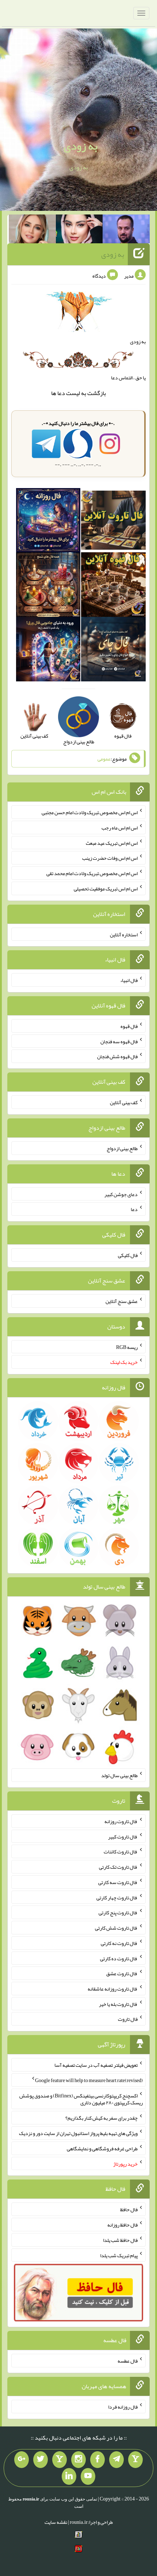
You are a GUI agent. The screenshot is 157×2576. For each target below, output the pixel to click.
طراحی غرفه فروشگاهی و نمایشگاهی (102, 2148)
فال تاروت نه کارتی (119, 1943)
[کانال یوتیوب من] (88, 2476)
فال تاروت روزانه (121, 1821)
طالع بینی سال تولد (119, 1775)
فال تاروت (128, 2019)
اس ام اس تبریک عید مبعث (112, 843)
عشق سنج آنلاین (122, 1301)
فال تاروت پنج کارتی (118, 1912)
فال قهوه (129, 1026)
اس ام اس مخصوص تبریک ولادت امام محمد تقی (92, 873)
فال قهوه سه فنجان (119, 1041)
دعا (61, 393)
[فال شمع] (48, 586)
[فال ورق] (48, 651)
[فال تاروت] (113, 522)
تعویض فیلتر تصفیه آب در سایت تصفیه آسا (96, 2065)
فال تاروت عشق (122, 1973)
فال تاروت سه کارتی (118, 1882)
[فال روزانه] (48, 522)
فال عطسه (128, 2361)
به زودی (81, 146)
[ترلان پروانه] (79, 231)
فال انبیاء (129, 980)
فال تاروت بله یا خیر (118, 2004)
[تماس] (60, 2460)
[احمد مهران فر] (126, 231)
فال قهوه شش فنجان (117, 1056)
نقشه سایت (56, 2522)
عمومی (104, 759)
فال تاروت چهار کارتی (117, 1897)
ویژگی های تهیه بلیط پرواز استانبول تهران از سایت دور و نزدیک (78, 2133)
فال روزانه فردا (123, 2407)
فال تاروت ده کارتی (119, 1958)
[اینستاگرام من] (78, 2460)
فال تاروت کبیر (123, 1836)
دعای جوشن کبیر (121, 1194)
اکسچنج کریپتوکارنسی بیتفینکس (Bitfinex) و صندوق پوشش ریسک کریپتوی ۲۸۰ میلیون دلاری (81, 2099)
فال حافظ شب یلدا (120, 2240)
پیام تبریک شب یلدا (119, 2255)
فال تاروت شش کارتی (116, 1928)
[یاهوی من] (135, 2460)
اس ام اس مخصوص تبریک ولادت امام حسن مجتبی (90, 812)
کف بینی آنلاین (124, 1102)
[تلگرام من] (116, 2460)
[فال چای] (113, 651)
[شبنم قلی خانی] (32, 231)
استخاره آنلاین (124, 934)
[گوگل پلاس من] (22, 2460)
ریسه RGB (127, 1347)
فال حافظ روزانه (122, 2225)
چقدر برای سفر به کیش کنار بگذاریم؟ (102, 2118)
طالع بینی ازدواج (122, 1148)
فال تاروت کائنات (121, 1852)
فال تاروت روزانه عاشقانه (113, 1989)
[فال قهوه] (113, 586)
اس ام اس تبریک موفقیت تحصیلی (106, 889)
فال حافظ (129, 2209)
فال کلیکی (128, 1255)
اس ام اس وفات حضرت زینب (110, 858)
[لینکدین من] (69, 2476)
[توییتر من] (41, 2460)
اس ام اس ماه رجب (120, 828)
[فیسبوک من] (97, 2460)
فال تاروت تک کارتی (118, 1867)
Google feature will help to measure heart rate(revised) (89, 2080)
